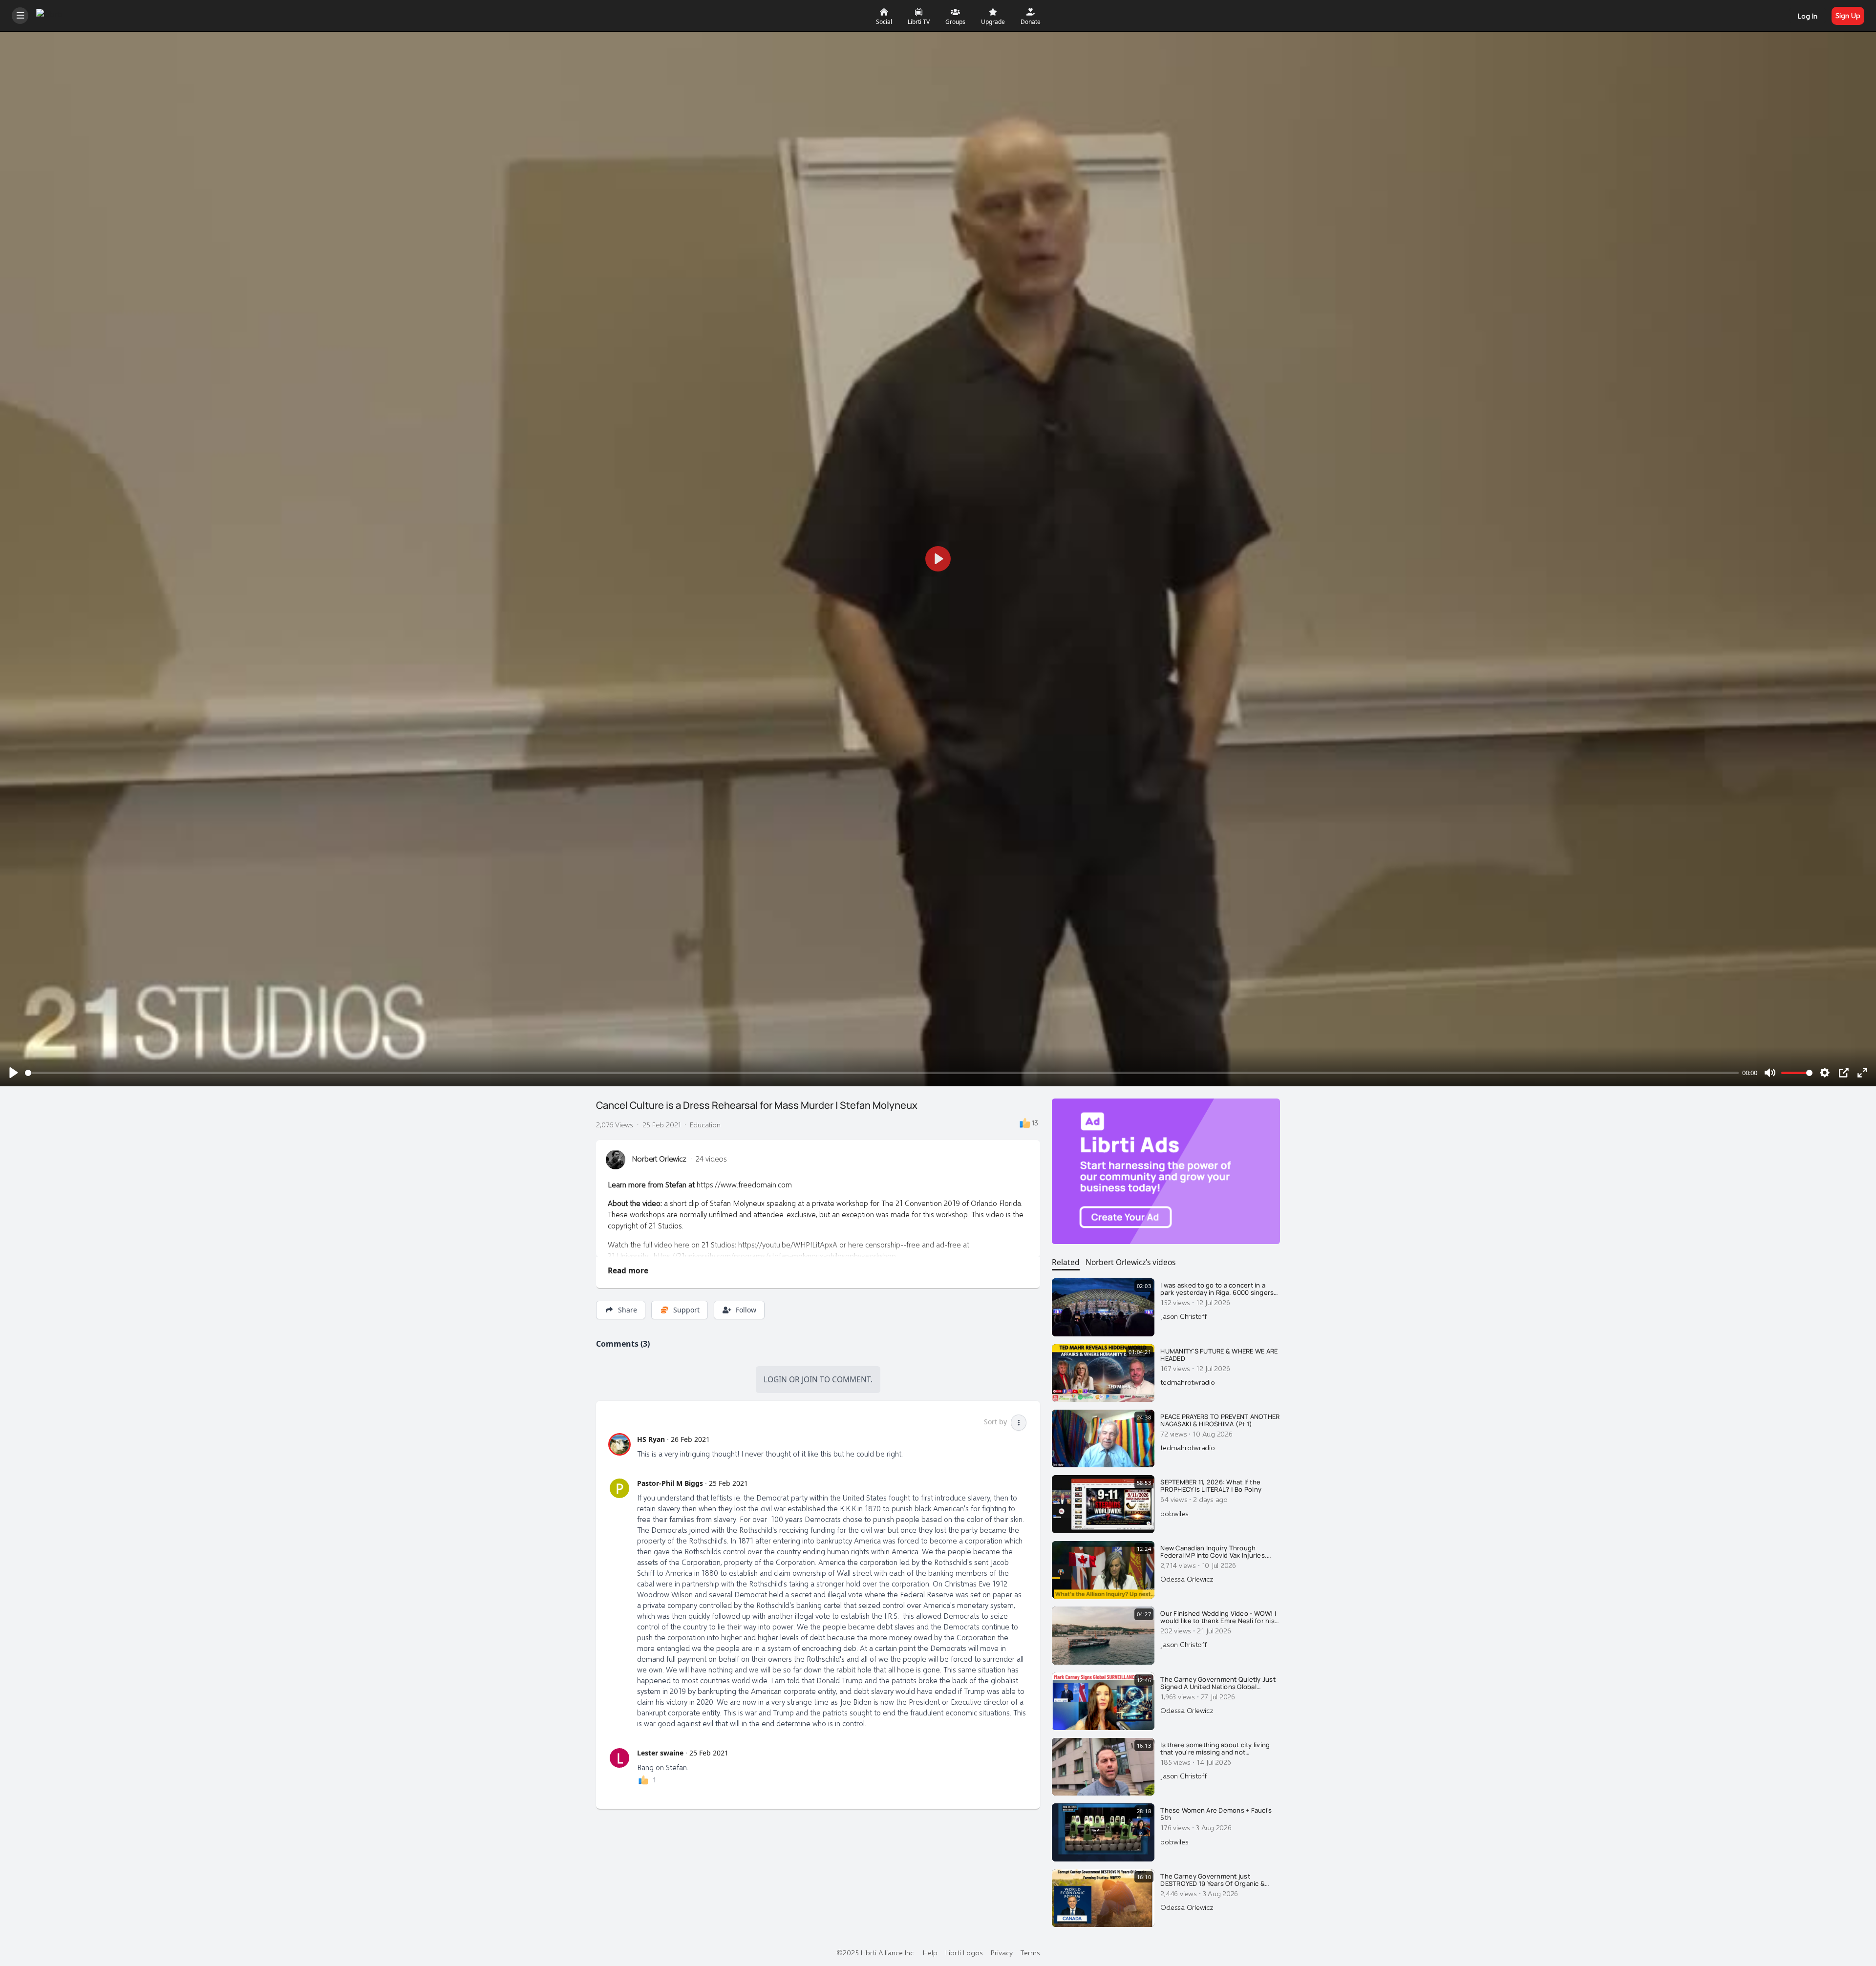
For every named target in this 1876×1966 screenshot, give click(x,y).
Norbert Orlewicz (659, 1159)
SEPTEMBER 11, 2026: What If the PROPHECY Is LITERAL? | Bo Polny (1211, 1486)
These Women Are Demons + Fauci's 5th (1216, 1814)
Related (1066, 1262)
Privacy (1002, 1952)
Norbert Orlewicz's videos (1130, 1262)
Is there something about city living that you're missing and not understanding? (1215, 1749)
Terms (1030, 1952)
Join (810, 1379)
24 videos (711, 1159)
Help (930, 1952)
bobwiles (1174, 1513)
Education (705, 1124)
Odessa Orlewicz (1187, 1579)
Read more (628, 1270)
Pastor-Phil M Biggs (670, 1483)
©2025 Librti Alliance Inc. (876, 1952)
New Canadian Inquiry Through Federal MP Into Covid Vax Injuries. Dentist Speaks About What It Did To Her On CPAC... (1216, 1552)
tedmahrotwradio (1187, 1382)
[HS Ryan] (619, 1444)
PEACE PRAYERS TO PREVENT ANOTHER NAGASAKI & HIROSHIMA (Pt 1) (1220, 1421)
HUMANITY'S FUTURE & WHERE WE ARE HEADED (1219, 1355)
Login (775, 1379)
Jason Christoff (1183, 1316)
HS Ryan (651, 1439)
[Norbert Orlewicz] (616, 1160)
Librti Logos (964, 1952)
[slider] (882, 1073)
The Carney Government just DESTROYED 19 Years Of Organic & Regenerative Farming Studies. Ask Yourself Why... (1215, 1880)
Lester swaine (660, 1753)
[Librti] (51, 14)
